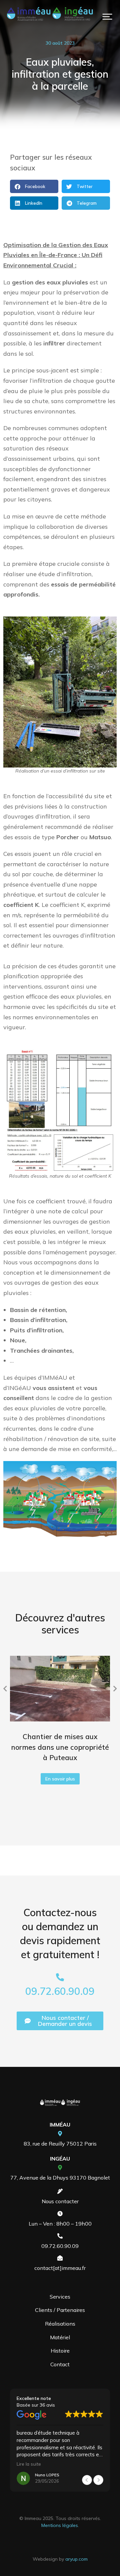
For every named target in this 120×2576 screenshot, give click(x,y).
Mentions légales (60, 2525)
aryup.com (76, 2559)
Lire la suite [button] (29, 2464)
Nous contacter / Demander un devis (65, 2021)
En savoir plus (60, 1779)
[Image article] (60, 1689)
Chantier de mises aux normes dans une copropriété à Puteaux (60, 1747)
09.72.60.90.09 (60, 1991)
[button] (107, 17)
